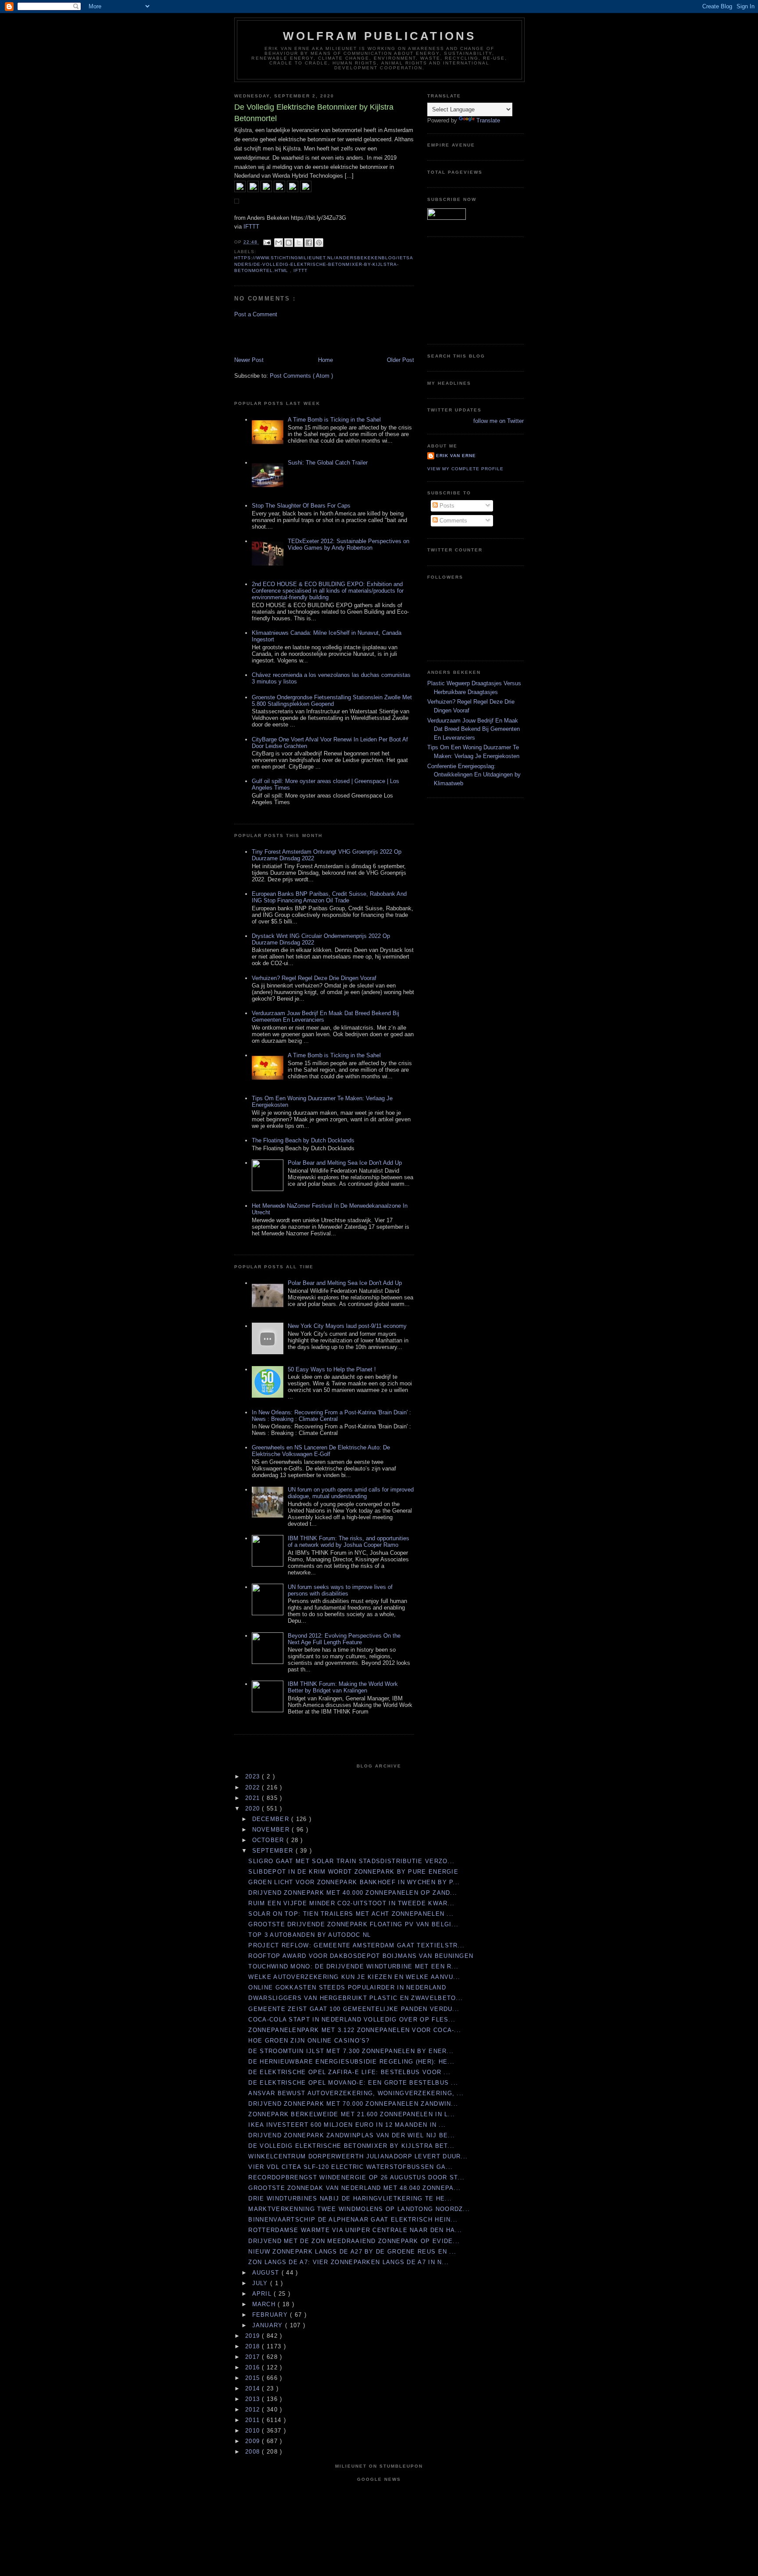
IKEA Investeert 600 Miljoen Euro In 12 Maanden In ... (347, 2125)
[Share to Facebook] (309, 243)
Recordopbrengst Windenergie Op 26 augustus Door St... (356, 2177)
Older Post (400, 360)
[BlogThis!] (289, 243)
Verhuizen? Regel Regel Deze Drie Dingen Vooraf (314, 978)
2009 (254, 2441)
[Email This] (279, 243)
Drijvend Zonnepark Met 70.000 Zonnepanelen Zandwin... (353, 2104)
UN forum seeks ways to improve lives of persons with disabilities (340, 1590)
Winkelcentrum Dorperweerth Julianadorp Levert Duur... (358, 2156)
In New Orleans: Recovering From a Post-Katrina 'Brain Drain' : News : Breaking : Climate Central (331, 1416)
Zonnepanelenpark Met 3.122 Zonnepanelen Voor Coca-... (355, 2030)
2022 (254, 1787)
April (263, 2294)
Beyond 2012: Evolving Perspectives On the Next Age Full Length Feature (344, 1639)
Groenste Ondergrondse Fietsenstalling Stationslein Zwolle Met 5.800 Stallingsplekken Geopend (332, 701)
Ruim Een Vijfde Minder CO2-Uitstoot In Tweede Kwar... (351, 1903)
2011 (254, 2420)
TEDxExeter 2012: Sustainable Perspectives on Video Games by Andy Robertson (349, 544)
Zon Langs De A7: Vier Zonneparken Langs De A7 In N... (349, 2262)
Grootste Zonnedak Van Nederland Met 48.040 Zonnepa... (354, 2188)
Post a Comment (256, 314)
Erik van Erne (456, 456)
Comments (452, 521)
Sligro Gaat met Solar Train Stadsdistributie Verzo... (351, 1861)
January (269, 2325)
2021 (254, 1798)
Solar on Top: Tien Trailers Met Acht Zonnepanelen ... (351, 1914)
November (272, 1830)
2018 (254, 2346)
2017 (254, 2357)
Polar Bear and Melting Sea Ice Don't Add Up (345, 1163)
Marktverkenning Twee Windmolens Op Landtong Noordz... (359, 2209)
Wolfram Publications (380, 36)
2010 (254, 2431)
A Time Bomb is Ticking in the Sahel (334, 420)
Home (325, 360)
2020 (254, 1809)
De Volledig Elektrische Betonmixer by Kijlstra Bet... (351, 2146)
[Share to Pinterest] (319, 243)
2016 (254, 2367)
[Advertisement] (286, 336)
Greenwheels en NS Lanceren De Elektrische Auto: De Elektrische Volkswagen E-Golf (321, 1451)
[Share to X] (299, 243)
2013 (254, 2399)
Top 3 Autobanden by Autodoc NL (309, 1935)
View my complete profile (465, 469)
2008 (254, 2452)
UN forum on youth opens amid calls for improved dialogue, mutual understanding (351, 1493)
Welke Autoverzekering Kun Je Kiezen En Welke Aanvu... (354, 1977)
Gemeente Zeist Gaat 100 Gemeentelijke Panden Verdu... (354, 2009)
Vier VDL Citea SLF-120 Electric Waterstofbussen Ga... (350, 2167)
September (274, 1851)
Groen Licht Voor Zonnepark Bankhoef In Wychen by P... (354, 1882)
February (271, 2315)
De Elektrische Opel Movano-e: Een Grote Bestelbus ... (353, 2083)
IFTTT (251, 227)
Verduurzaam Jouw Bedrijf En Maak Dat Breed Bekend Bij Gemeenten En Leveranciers (474, 729)
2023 (254, 1776)
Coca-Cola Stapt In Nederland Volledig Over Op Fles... (352, 2020)
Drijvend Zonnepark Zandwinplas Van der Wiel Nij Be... (352, 2135)
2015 (254, 2378)
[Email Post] (267, 242)
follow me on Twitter (499, 421)
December (272, 1819)
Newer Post (249, 360)
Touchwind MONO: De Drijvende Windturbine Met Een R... (353, 1966)
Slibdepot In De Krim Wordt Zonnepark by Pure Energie (353, 1872)
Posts (446, 506)
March (265, 2304)
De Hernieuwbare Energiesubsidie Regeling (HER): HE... (351, 2062)
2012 (254, 2410)
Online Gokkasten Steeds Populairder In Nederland (347, 1987)
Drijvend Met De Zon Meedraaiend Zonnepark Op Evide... (354, 2241)
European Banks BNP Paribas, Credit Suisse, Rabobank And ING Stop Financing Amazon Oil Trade (329, 897)
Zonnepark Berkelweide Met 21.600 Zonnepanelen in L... (352, 2114)
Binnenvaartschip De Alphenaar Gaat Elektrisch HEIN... (353, 2220)
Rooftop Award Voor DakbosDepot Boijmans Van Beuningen (361, 1956)
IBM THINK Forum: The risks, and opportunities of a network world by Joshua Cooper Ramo (349, 1542)
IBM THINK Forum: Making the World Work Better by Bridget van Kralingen (343, 1687)
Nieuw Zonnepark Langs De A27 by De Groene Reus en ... (352, 2252)
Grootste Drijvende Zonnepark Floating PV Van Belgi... (353, 1924)
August (267, 2273)
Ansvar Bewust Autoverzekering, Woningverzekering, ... (356, 2093)
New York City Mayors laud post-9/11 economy (347, 1326)
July (261, 2283)
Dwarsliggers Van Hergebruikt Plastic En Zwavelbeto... (356, 1998)
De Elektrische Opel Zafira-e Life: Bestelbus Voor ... (349, 2072)
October (269, 1840)
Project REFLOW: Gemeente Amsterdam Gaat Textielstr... (356, 1945)
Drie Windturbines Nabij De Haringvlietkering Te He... (350, 2199)
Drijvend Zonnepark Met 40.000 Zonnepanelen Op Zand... (353, 1893)
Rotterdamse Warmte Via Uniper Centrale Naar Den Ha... (355, 2230)
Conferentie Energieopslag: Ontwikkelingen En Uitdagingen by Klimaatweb (474, 775)
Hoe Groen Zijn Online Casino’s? (310, 2041)
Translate (488, 120)
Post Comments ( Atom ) (301, 376)
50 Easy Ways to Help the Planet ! (332, 1369)
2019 (254, 2336)
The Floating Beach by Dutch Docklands (303, 1140)
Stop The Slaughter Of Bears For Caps (301, 506)
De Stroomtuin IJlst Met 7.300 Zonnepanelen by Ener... (351, 2051)
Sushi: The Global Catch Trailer (328, 463)
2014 (254, 2388)
